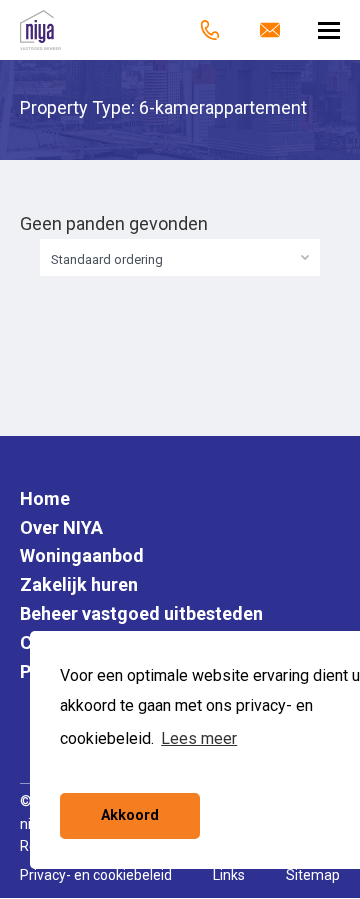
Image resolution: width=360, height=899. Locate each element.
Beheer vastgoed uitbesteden (141, 613)
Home (45, 498)
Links (229, 875)
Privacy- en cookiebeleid (96, 875)
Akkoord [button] (130, 815)
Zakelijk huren (79, 584)
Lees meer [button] (199, 738)
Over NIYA (61, 527)
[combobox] (180, 257)
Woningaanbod (82, 555)
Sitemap (313, 875)
